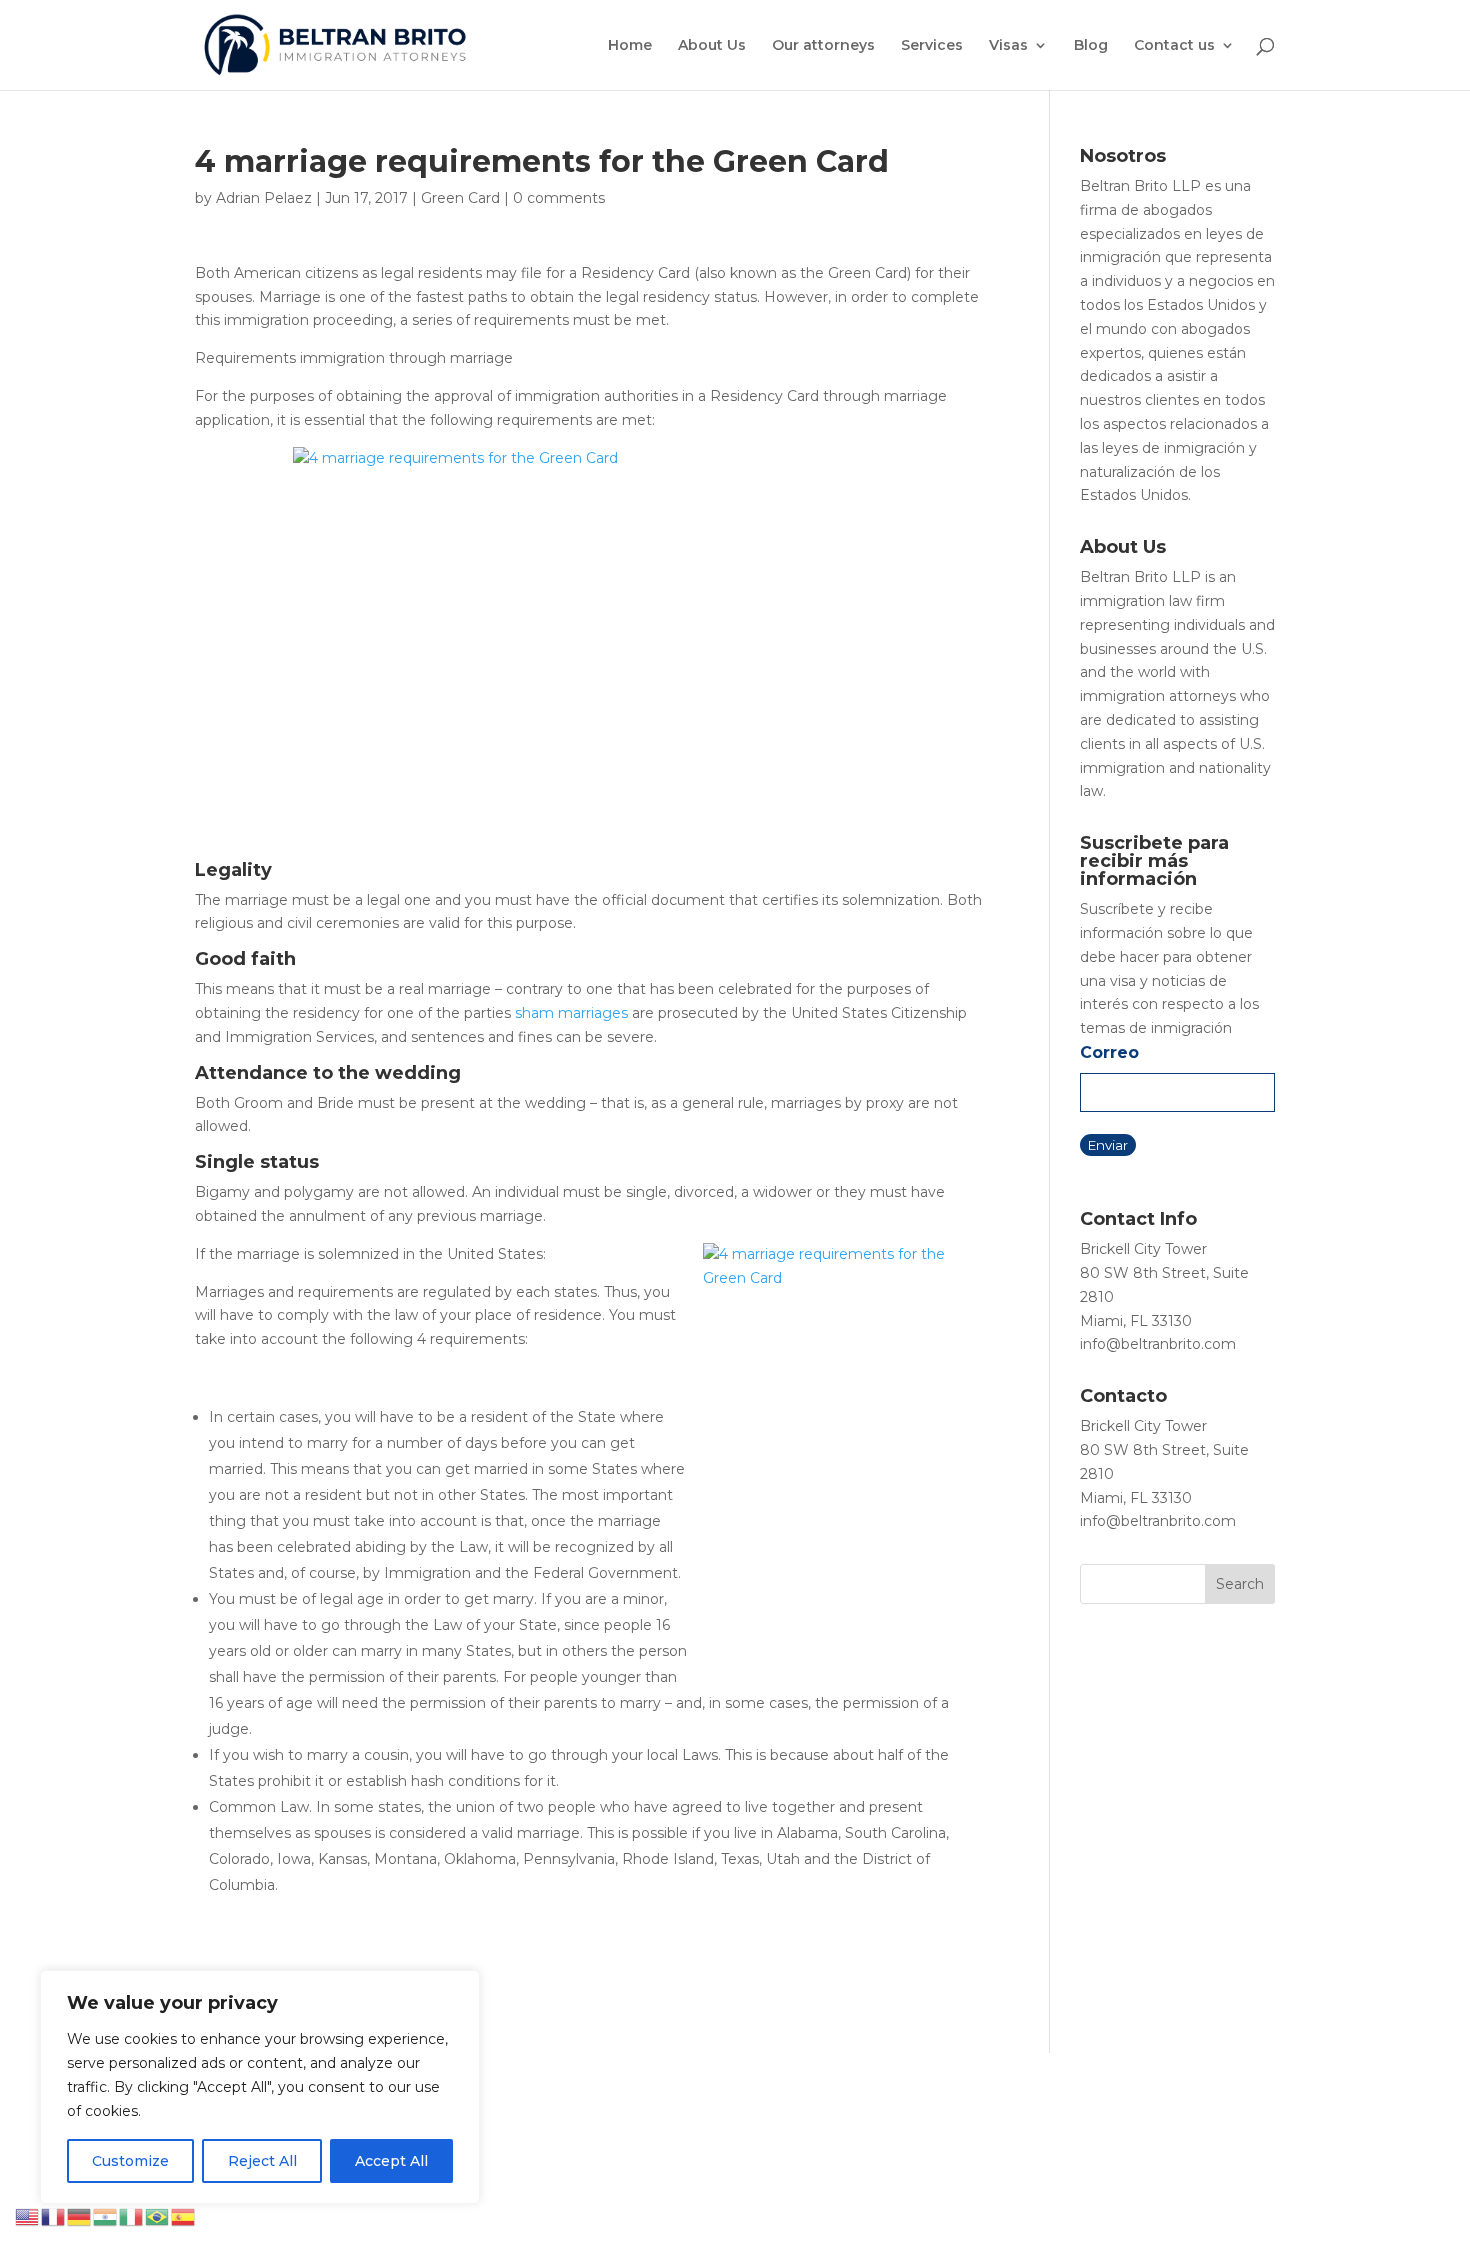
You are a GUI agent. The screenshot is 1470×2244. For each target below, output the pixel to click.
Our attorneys (823, 46)
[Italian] (132, 2216)
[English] (28, 2216)
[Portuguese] (158, 2216)
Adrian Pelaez (264, 198)
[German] (80, 2216)
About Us (712, 46)
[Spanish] (184, 2216)
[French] (54, 2216)
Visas (1008, 46)
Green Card (460, 198)
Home (630, 46)
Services (932, 46)
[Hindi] (106, 2216)
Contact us (1174, 46)
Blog (1091, 46)
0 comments (559, 198)
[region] (260, 2087)
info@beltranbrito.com (1158, 1344)
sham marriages (571, 1013)
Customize (130, 2161)
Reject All (262, 2161)
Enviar (1108, 1145)
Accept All (391, 2161)
